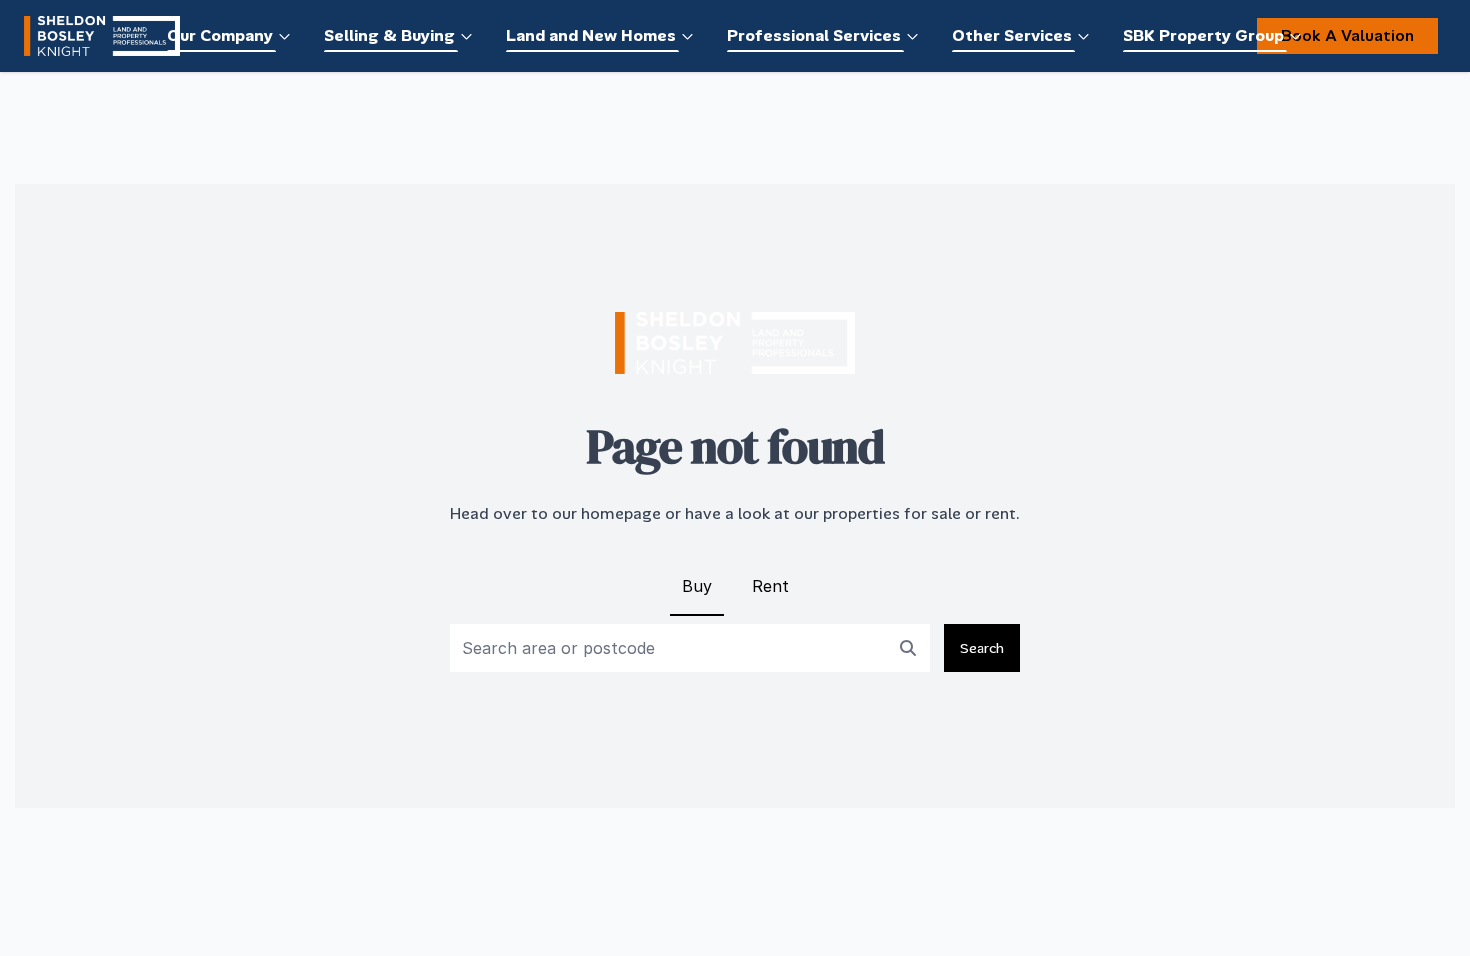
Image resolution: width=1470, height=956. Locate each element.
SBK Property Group (1203, 35)
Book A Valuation (1347, 35)
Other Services (1012, 35)
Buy (697, 586)
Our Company (220, 35)
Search (982, 648)
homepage (621, 513)
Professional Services (814, 35)
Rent (770, 586)
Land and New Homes (591, 35)
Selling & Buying (389, 35)
